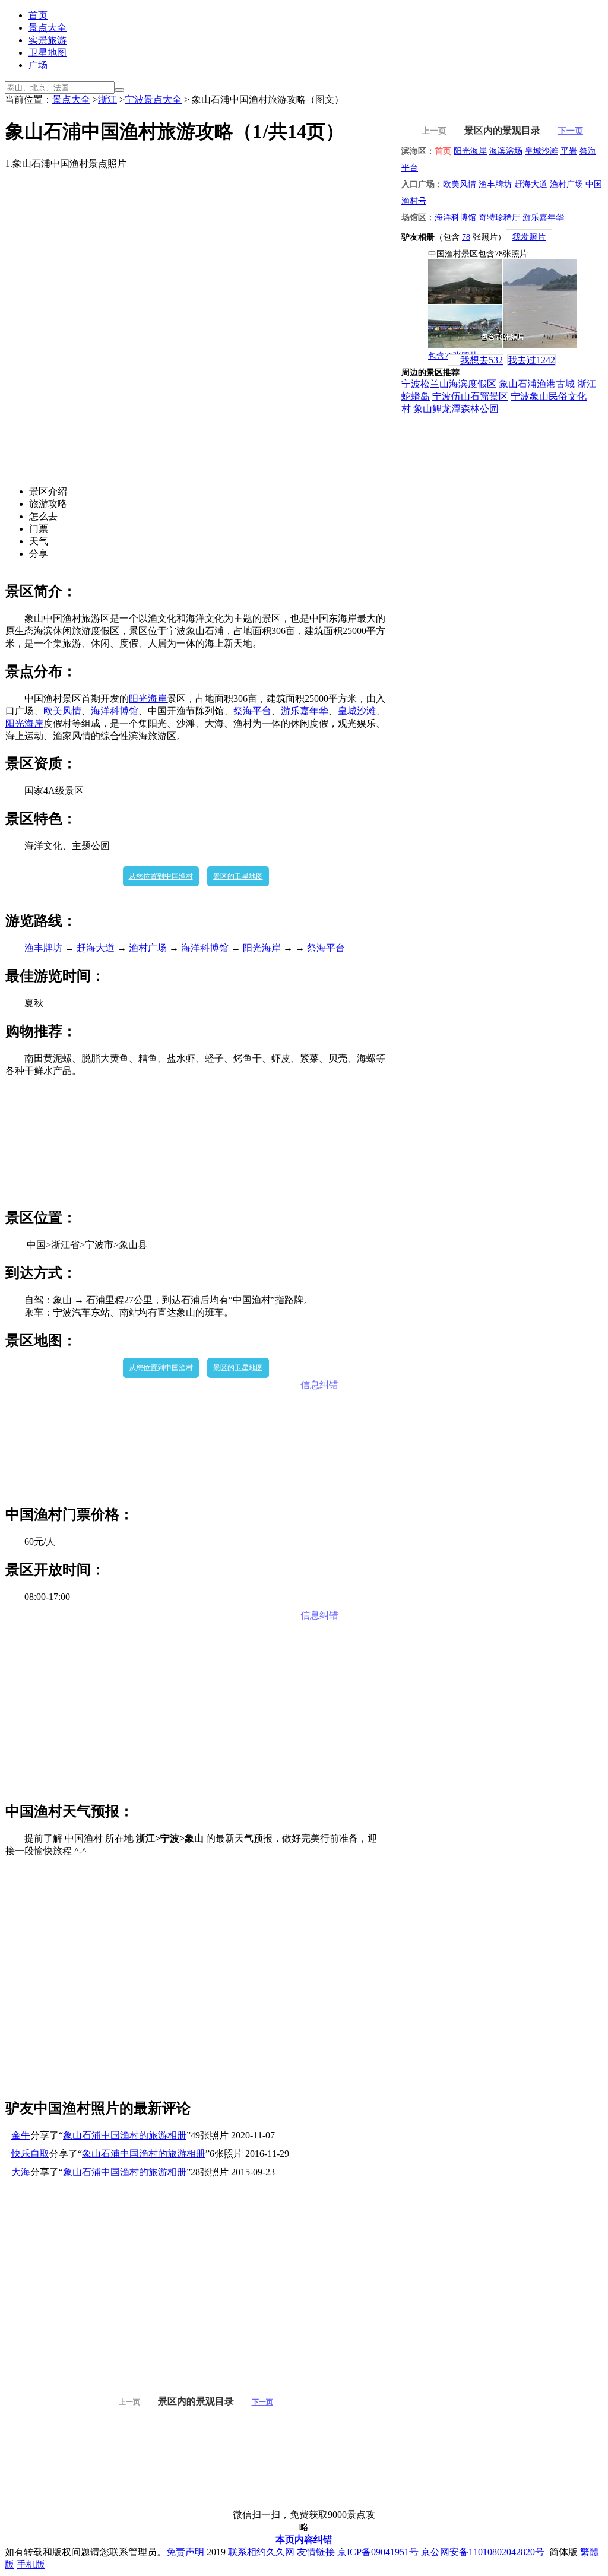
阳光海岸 (148, 698)
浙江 (107, 99)
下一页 (262, 2402)
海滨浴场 (506, 151)
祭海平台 (252, 711)
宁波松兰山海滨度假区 (449, 384)
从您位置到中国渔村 (161, 876)
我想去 (482, 360)
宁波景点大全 (153, 99)
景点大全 (47, 28)
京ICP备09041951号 (378, 2552)
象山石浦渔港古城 (537, 384)
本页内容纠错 (304, 2539)
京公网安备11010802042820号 (483, 2552)
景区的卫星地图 (238, 876)
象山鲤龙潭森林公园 (456, 409)
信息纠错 (319, 1385)
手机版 (31, 2564)
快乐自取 (30, 2154)
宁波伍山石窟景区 (470, 396)
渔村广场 (148, 948)
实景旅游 (47, 40)
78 (466, 237)
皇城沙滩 (357, 711)
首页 (38, 15)
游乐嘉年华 (305, 711)
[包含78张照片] (502, 304)
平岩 (569, 151)
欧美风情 (62, 711)
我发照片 (529, 237)
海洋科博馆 (115, 711)
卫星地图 (47, 53)
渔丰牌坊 (43, 948)
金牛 (21, 2135)
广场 (38, 65)
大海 (21, 2172)
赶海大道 (96, 948)
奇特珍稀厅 (499, 218)
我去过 (531, 360)
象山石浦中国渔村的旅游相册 (125, 2135)
